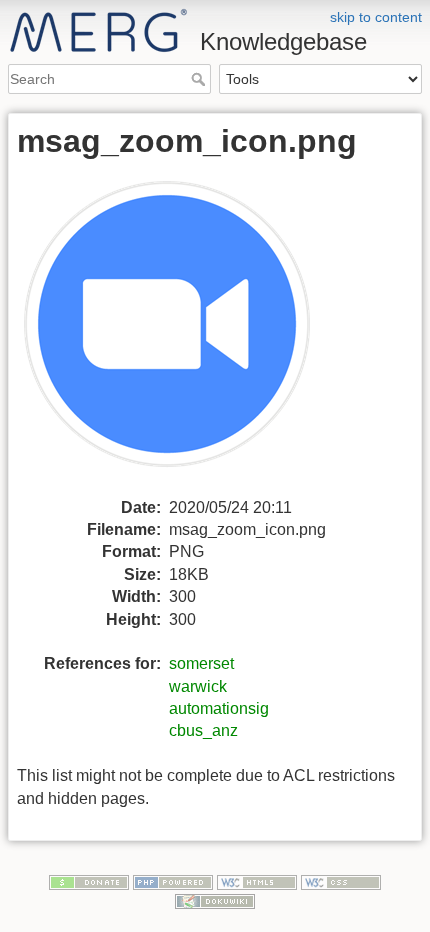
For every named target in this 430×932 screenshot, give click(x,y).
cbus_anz (203, 730)
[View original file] (179, 334)
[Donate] (89, 881)
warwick (198, 686)
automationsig (219, 708)
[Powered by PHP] (173, 881)
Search (200, 79)
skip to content (376, 17)
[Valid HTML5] (257, 881)
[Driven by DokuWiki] (215, 900)
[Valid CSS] (341, 881)
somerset (201, 663)
